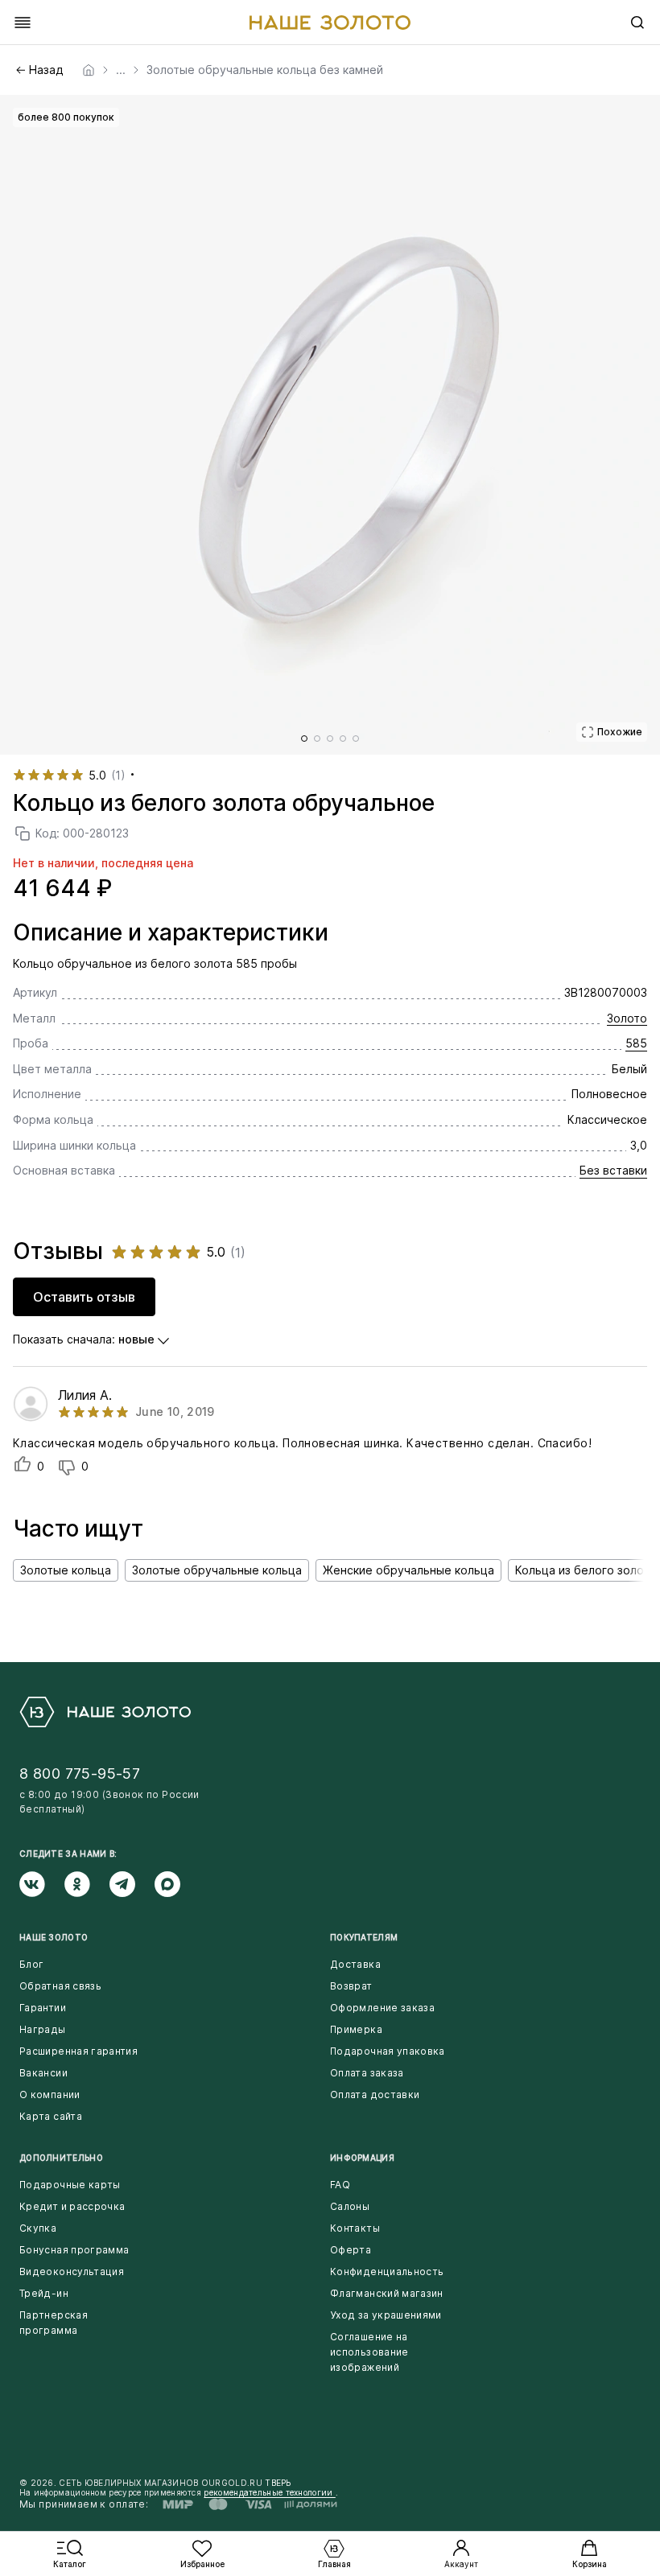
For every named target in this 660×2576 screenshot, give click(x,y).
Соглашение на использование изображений (369, 2352)
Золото (627, 1018)
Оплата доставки (375, 2095)
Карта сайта (51, 2116)
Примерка (356, 2029)
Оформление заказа (382, 2008)
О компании (50, 2095)
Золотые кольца (66, 1570)
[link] (89, 70)
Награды (43, 2029)
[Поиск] (637, 23)
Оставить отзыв (84, 1297)
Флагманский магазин (387, 2293)
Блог (31, 1964)
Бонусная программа (74, 2250)
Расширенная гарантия (78, 2051)
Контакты (355, 2228)
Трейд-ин (44, 2293)
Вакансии (43, 2073)
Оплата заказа (367, 2073)
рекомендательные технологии (269, 2492)
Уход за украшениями (386, 2315)
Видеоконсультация (72, 2271)
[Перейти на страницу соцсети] (42, 1884)
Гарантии (43, 2008)
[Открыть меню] (23, 23)
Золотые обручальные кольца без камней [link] (265, 70)
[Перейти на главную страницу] (330, 23)
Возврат (351, 1986)
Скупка (38, 2228)
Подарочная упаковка (388, 2051)
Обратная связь (60, 1986)
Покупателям (364, 1937)
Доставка (355, 1964)
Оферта (351, 2250)
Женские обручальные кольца (408, 1570)
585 (636, 1043)
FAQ (340, 2185)
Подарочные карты (70, 2185)
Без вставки (613, 1170)
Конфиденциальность (387, 2271)
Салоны (350, 2206)
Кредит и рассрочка (72, 2206)
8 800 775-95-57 (80, 1774)
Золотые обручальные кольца (217, 1570)
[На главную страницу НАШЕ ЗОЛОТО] (105, 1712)
